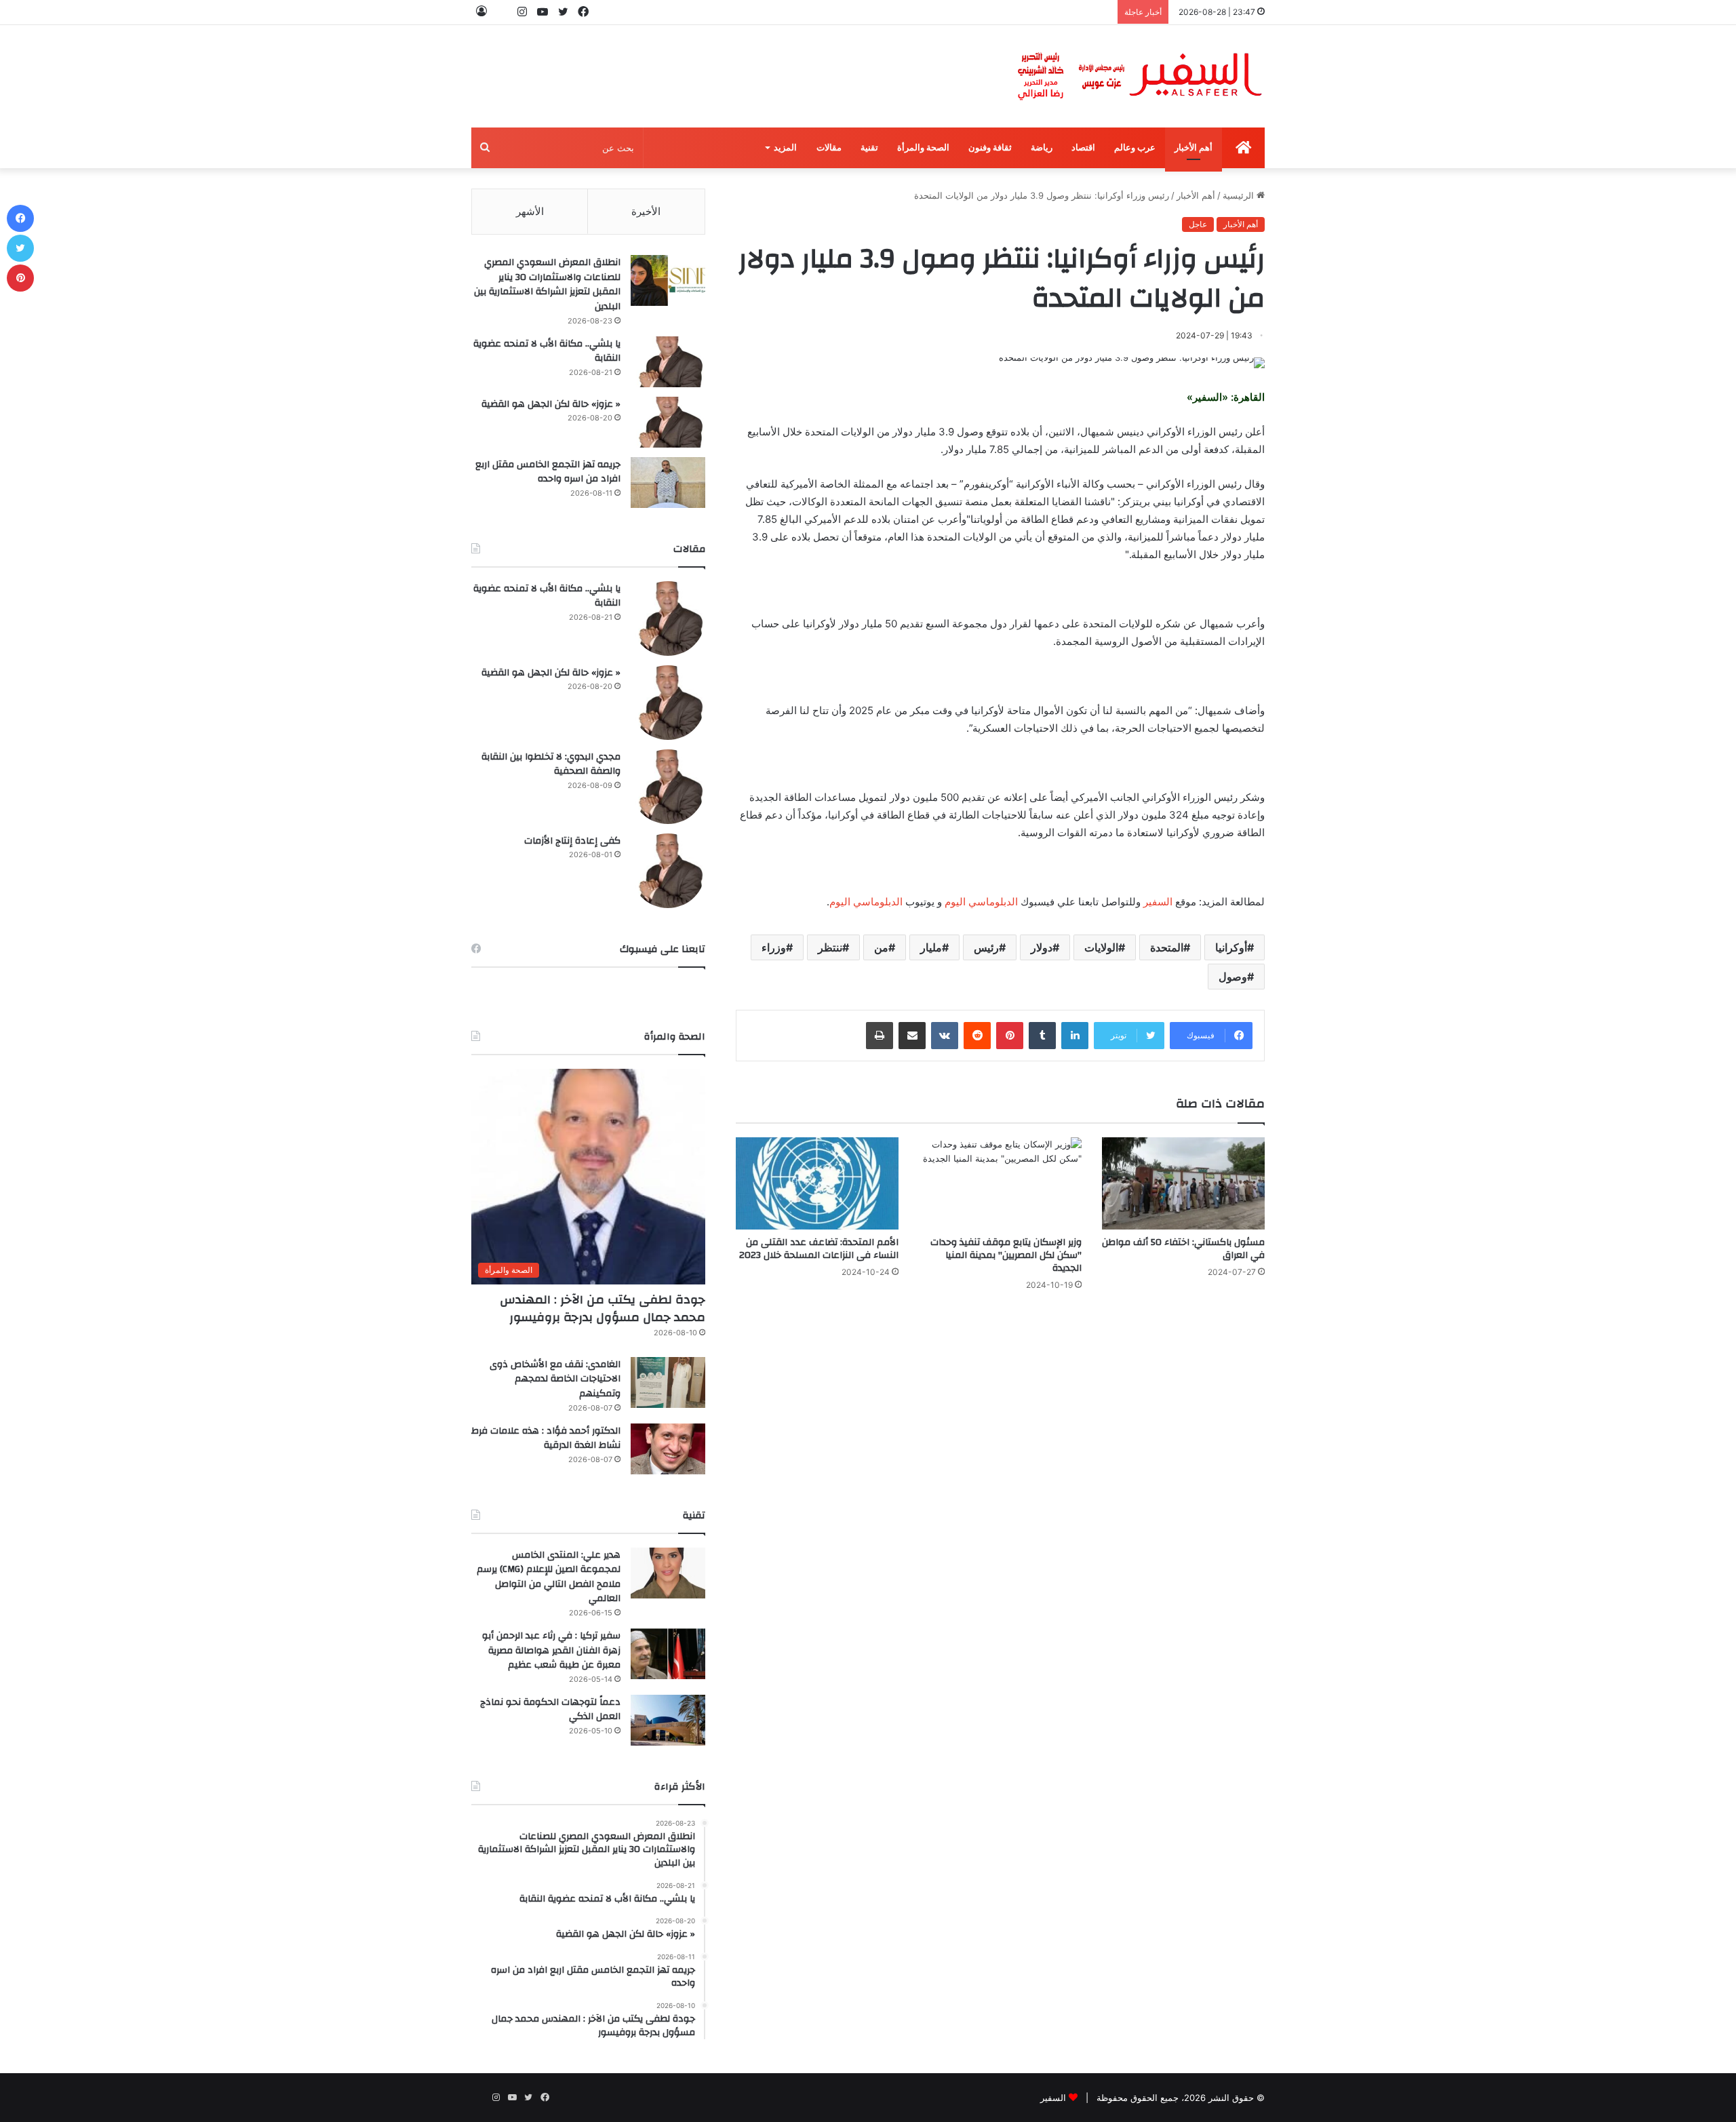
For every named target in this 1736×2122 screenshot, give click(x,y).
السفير (1158, 902)
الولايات (1101, 947)
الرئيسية (1240, 195)
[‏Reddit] (977, 1036)
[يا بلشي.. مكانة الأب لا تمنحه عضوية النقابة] (668, 362)
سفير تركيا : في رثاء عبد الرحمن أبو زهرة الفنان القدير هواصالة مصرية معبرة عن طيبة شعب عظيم (551, 1650)
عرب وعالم (1135, 148)
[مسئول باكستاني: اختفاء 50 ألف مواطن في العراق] (1183, 1183)
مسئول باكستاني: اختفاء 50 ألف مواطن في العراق (1183, 1249)
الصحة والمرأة (923, 148)
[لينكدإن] (1075, 1036)
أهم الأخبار (1193, 148)
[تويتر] (20, 248)
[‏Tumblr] (1042, 1036)
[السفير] (1139, 76)
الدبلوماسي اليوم (981, 902)
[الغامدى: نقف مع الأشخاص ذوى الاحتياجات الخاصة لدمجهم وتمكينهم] (668, 1382)
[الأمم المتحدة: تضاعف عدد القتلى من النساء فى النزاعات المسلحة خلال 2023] (817, 1183)
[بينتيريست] (1010, 1036)
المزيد (785, 148)
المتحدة (1167, 947)
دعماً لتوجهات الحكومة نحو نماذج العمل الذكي (550, 1710)
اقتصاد (1083, 148)
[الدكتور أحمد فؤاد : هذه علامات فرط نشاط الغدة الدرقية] (668, 1449)
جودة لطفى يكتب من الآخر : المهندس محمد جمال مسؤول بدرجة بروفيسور (603, 1308)
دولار (1042, 947)
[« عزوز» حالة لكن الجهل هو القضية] (668, 422)
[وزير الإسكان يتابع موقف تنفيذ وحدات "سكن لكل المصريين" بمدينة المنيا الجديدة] (1000, 1183)
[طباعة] (880, 1036)
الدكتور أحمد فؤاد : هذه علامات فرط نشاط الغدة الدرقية (546, 1438)
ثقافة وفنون (990, 148)
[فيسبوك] (20, 218)
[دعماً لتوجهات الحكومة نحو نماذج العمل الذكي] (668, 1720)
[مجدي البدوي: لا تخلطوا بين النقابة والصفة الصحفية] (668, 787)
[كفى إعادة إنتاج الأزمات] (668, 871)
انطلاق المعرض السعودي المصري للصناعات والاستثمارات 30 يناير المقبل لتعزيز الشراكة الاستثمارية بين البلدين (547, 284)
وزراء (774, 947)
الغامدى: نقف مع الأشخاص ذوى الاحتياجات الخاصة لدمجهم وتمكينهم (555, 1379)
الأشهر (530, 211)
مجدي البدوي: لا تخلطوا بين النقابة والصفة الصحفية (551, 764)
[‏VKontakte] (945, 1036)
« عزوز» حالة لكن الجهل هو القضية (551, 404)
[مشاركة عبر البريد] (912, 1036)
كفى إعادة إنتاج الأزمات (572, 841)
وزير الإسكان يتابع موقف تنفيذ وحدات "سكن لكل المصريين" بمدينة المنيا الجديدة (1006, 1255)
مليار (931, 947)
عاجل (1198, 224)
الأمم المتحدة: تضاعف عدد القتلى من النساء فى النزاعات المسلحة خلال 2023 (819, 1249)
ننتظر (830, 947)
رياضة (1042, 148)
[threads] (502, 12)
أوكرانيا (1231, 947)
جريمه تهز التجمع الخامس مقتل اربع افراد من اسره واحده (548, 472)
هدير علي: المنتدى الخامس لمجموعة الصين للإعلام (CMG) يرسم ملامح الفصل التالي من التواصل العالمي (549, 1577)
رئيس (986, 947)
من (881, 947)
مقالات (829, 148)
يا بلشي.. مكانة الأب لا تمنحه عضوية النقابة (547, 351)
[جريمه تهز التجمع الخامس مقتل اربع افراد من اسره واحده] (668, 483)
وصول (1233, 977)
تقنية (869, 148)
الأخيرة (646, 211)
